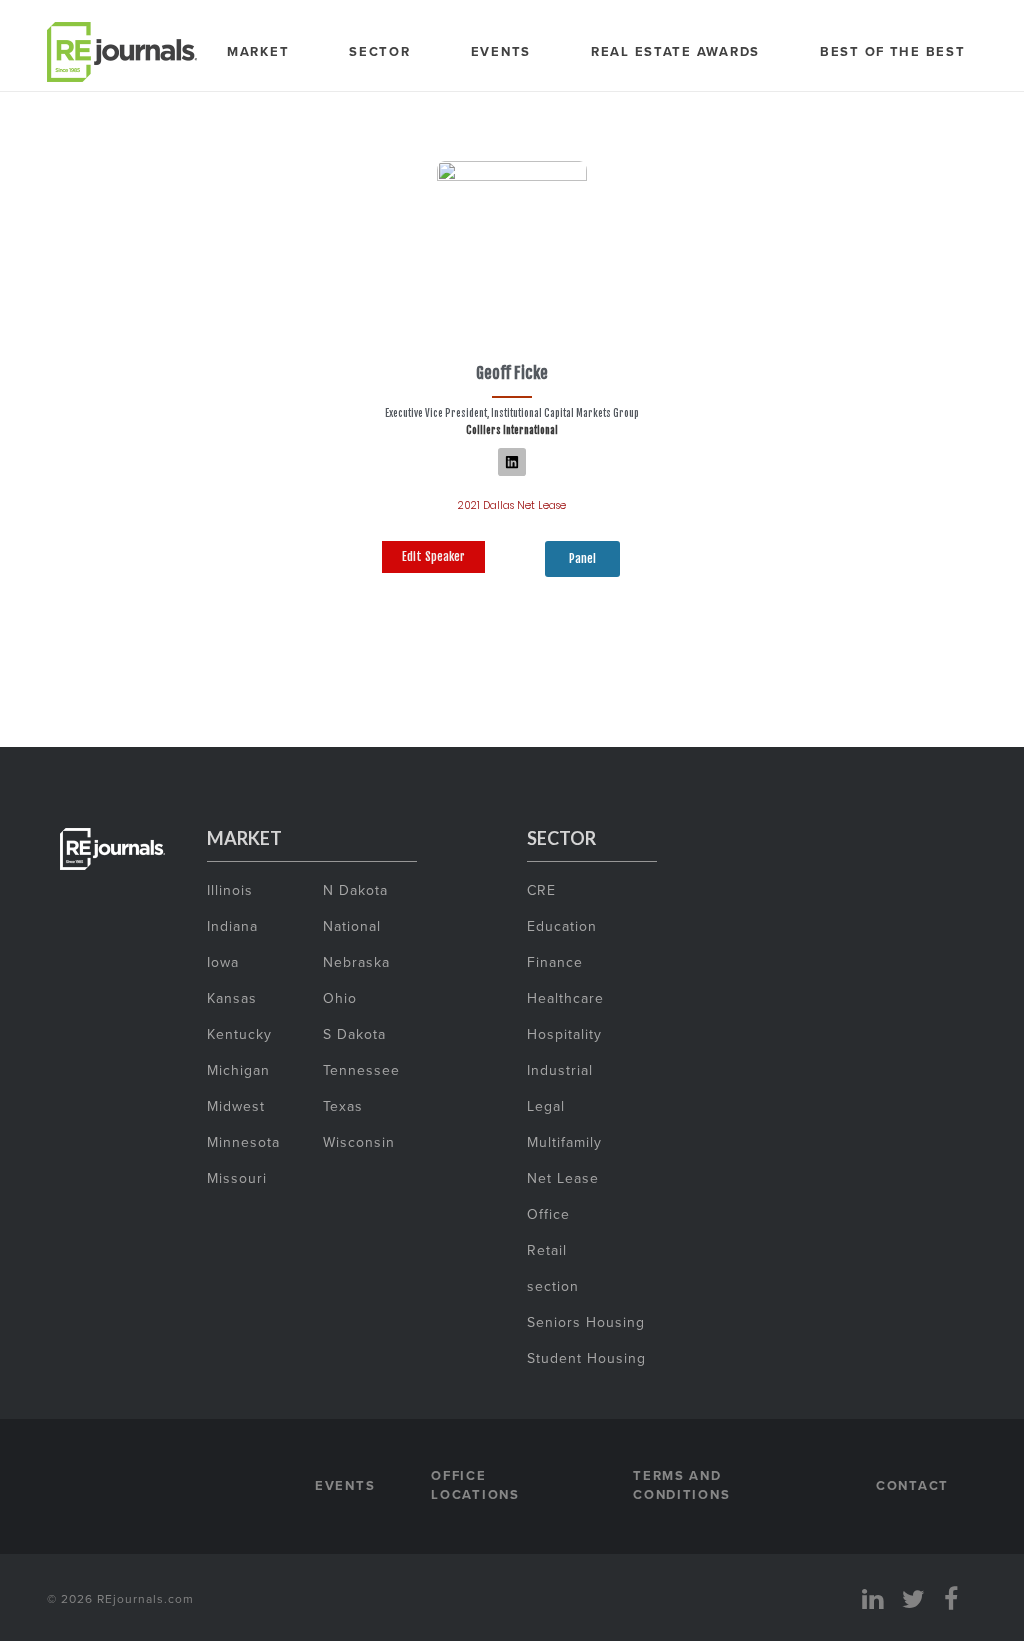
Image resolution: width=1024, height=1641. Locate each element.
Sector (379, 51)
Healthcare (565, 998)
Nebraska (356, 962)
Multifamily (564, 1142)
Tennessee (361, 1070)
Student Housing (586, 1358)
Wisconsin (359, 1142)
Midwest (236, 1106)
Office (548, 1214)
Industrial (560, 1070)
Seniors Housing (586, 1322)
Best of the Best (893, 51)
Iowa (223, 962)
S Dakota (354, 1034)
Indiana (232, 926)
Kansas (232, 998)
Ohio (340, 998)
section (553, 1286)
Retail (547, 1250)
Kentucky (239, 1034)
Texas (343, 1106)
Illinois (230, 890)
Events (501, 51)
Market (258, 51)
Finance (555, 962)
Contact (912, 1485)
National (352, 926)
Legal (546, 1106)
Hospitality (564, 1034)
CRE (541, 890)
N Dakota (355, 890)
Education (562, 926)
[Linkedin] (512, 462)
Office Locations (475, 1485)
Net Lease (563, 1178)
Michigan (238, 1070)
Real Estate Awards (675, 51)
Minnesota (243, 1142)
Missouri (237, 1178)
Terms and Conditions (681, 1485)
